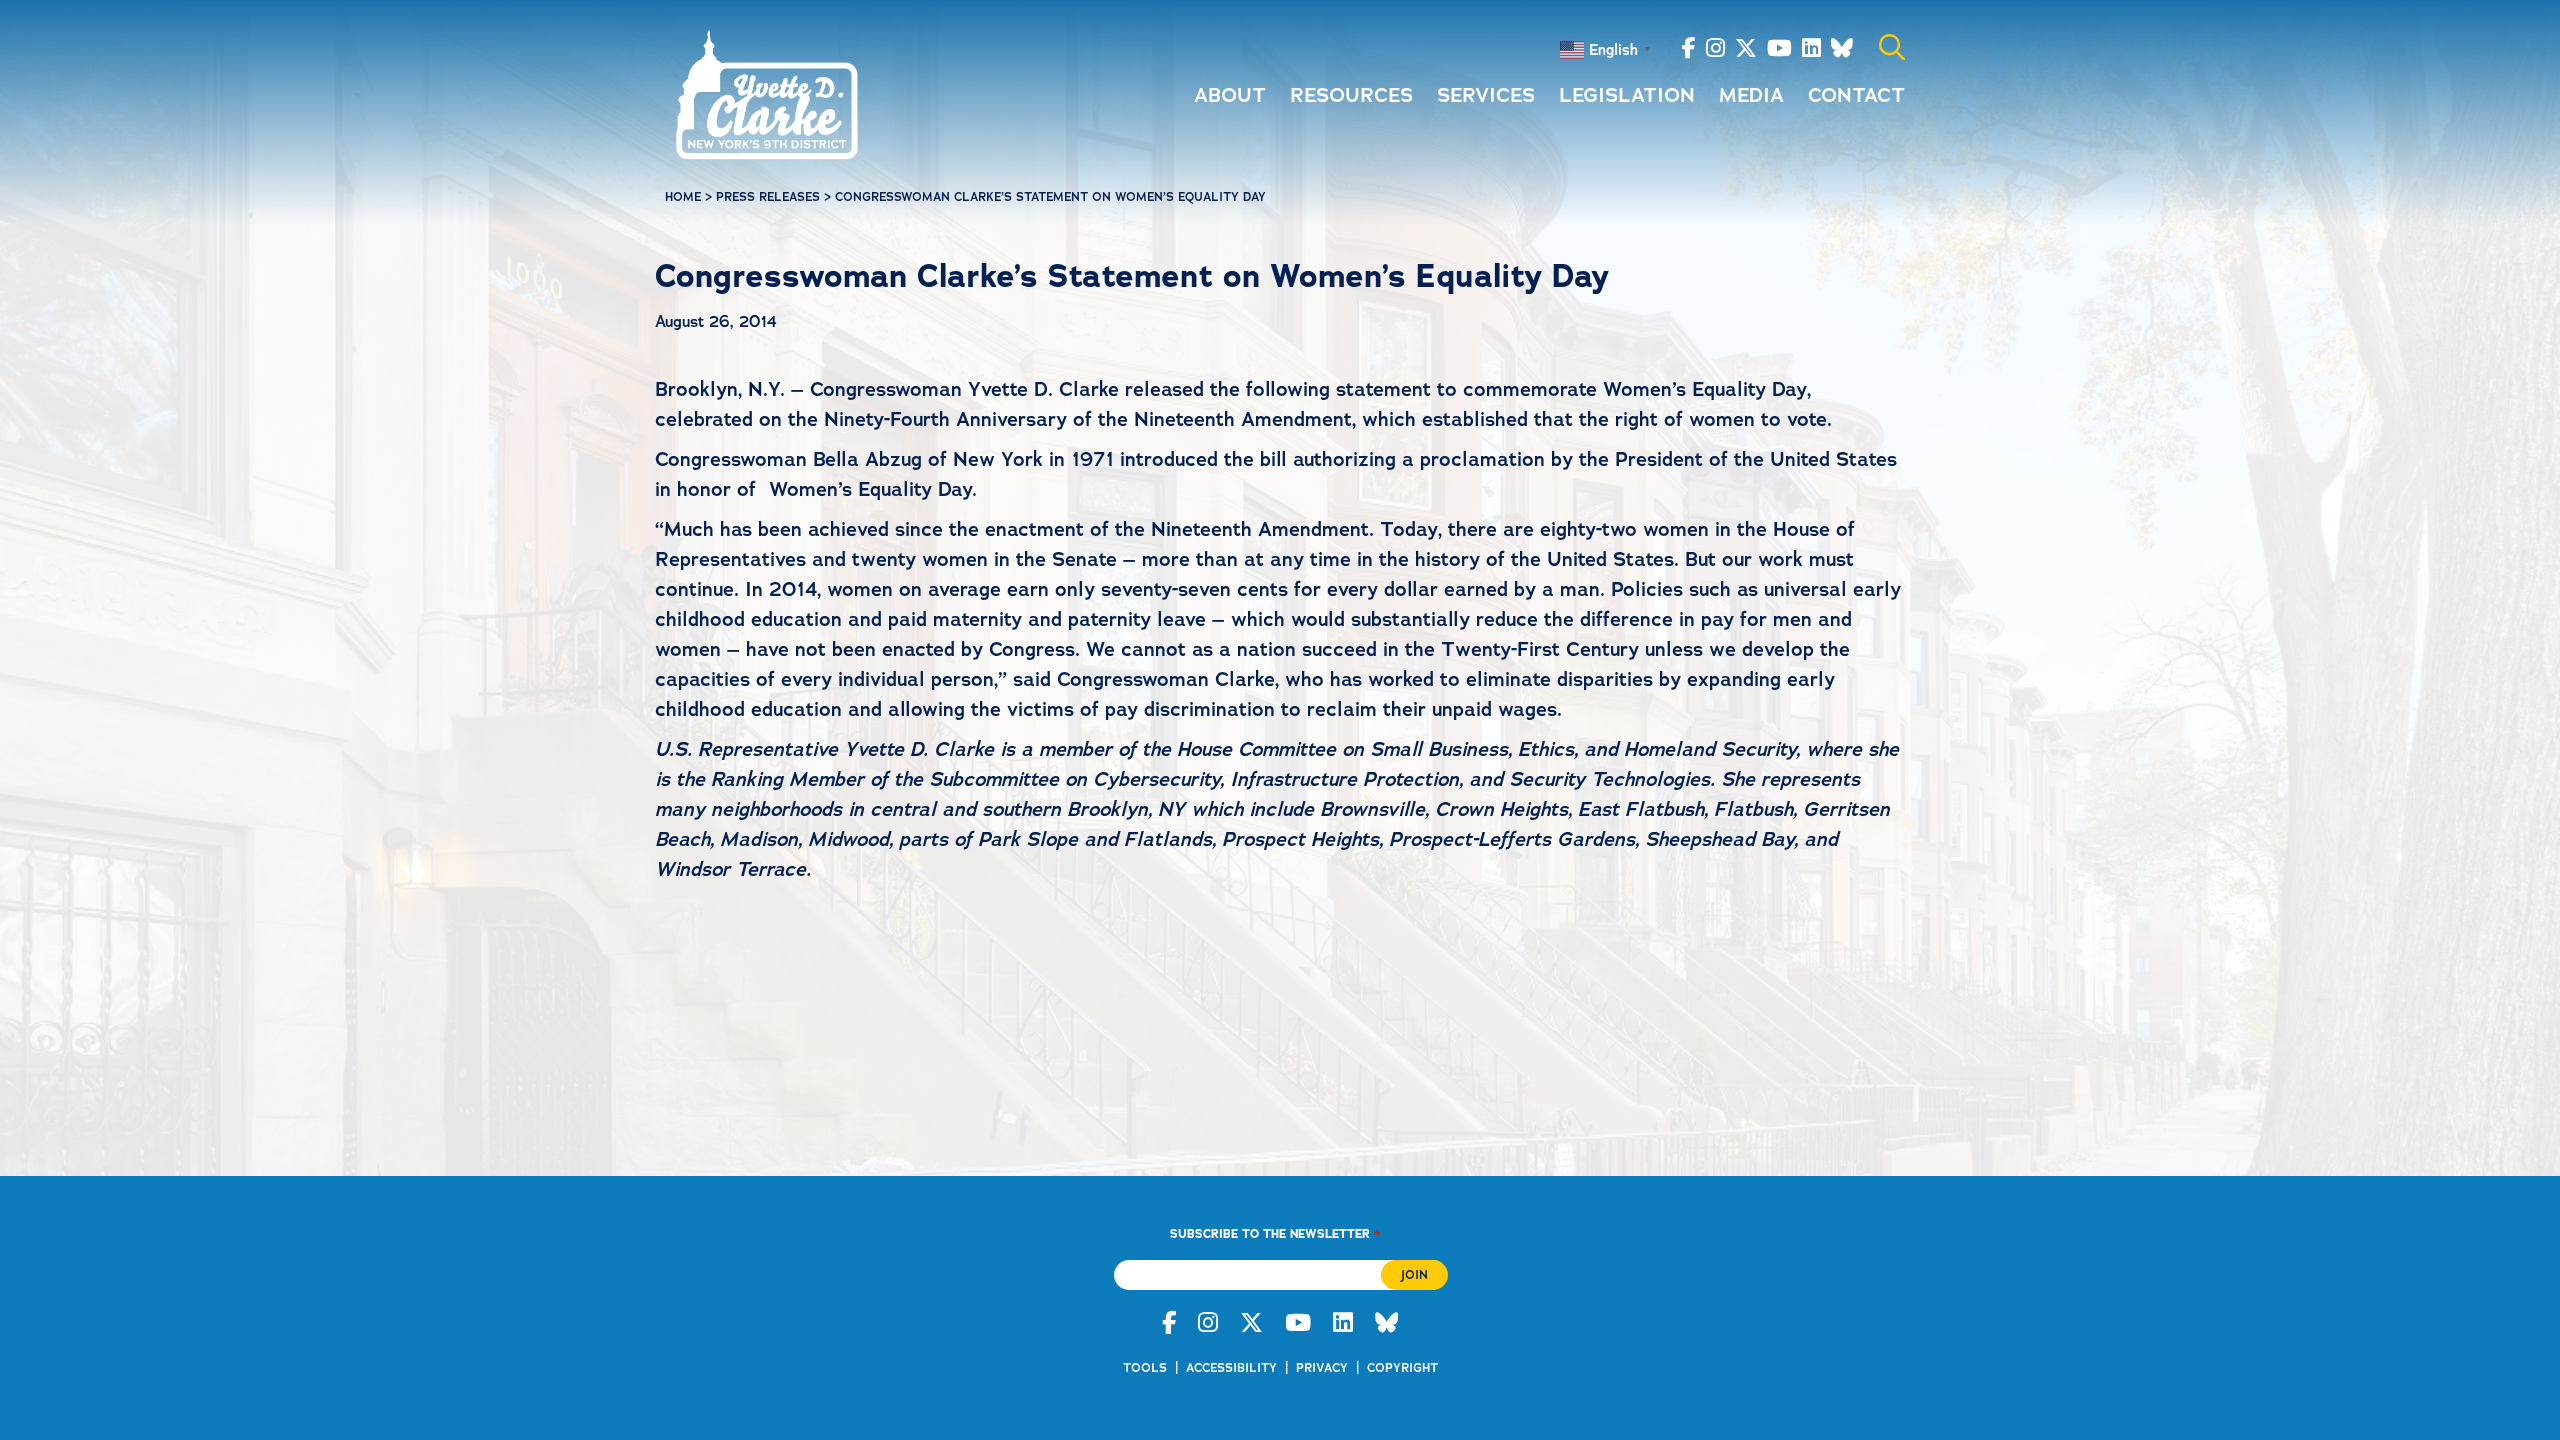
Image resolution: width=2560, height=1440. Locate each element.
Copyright (1402, 1368)
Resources (1351, 95)
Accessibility (1231, 1368)
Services (1486, 95)
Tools (1145, 1368)
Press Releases (768, 197)
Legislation (1627, 95)
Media (1751, 95)
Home (683, 197)
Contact (1856, 95)
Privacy (1322, 1368)
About (1230, 95)
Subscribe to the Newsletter (1275, 1233)
